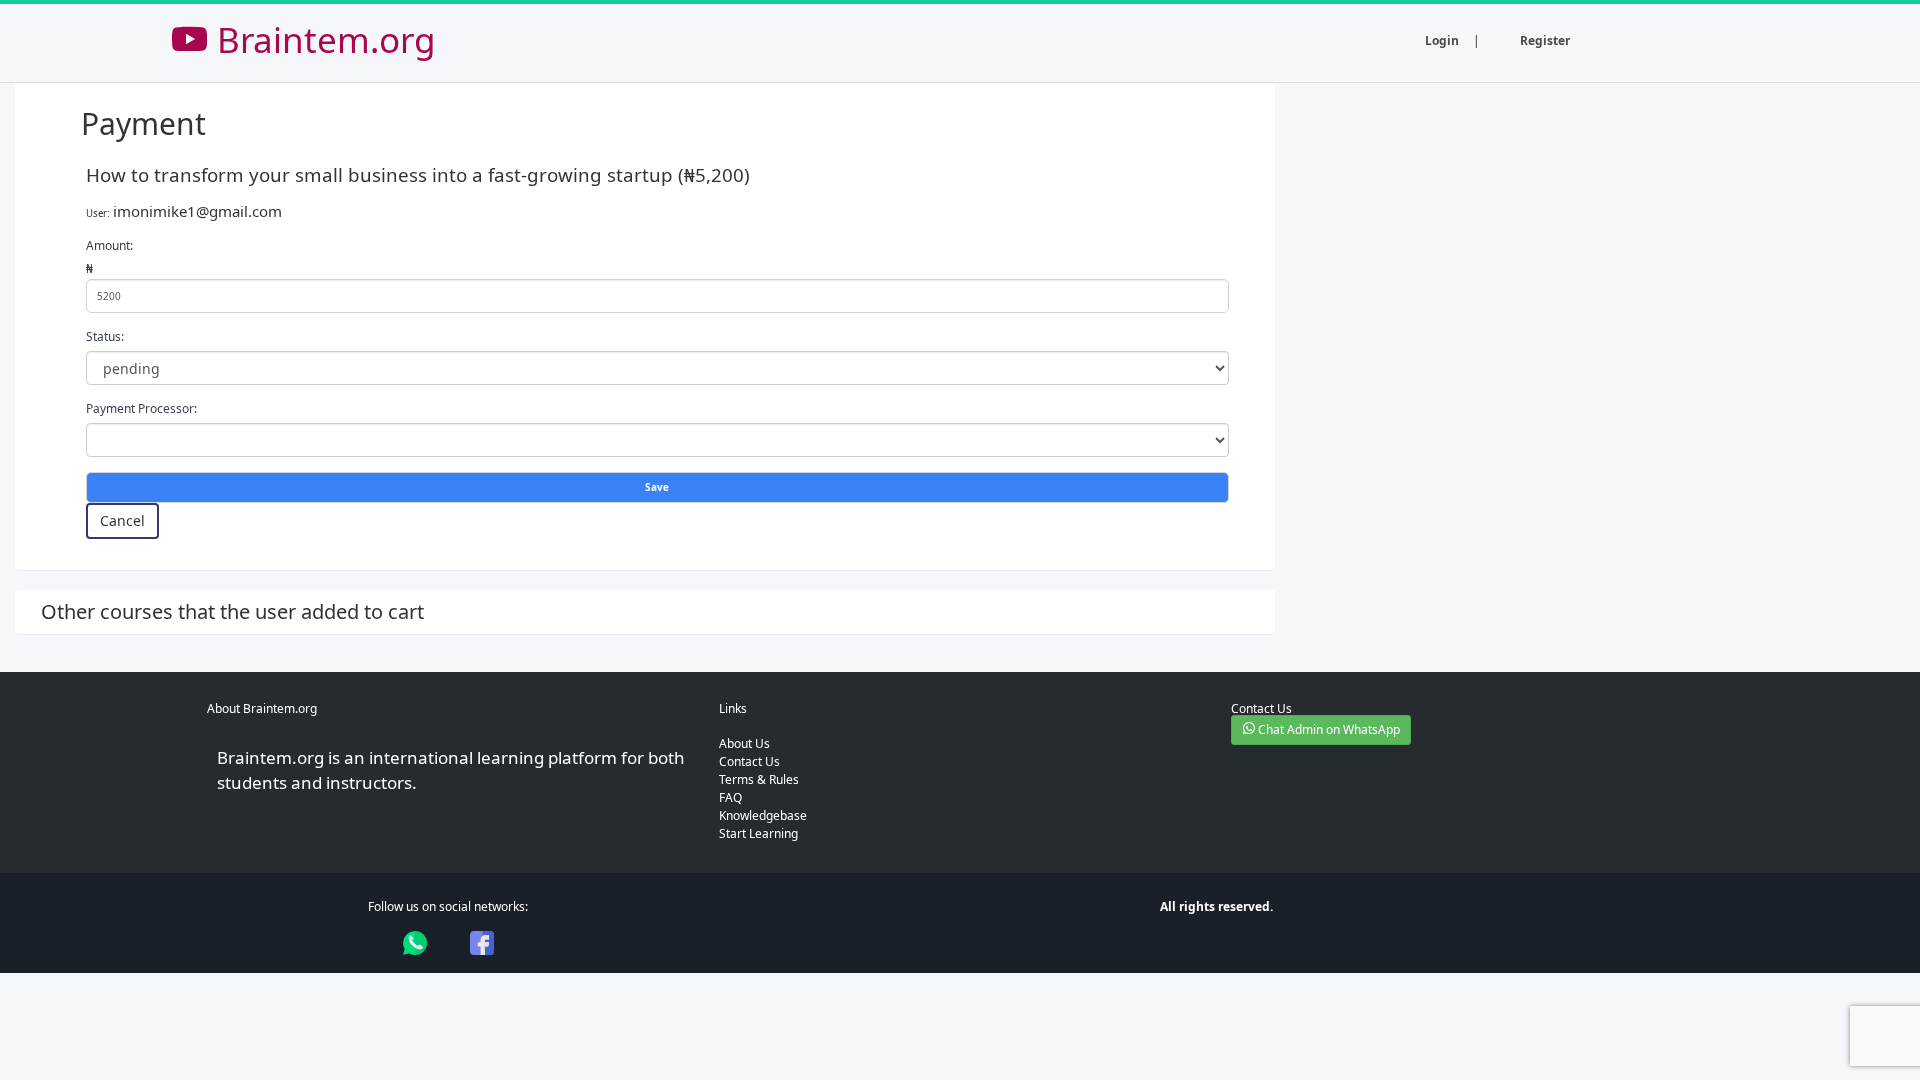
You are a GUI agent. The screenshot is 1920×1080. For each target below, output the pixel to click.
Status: (105, 336)
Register (1545, 40)
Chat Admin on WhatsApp (1327, 729)
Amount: (109, 245)
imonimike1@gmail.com (197, 211)
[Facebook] (482, 943)
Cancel (122, 520)
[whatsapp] (415, 943)
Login (1442, 40)
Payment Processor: (141, 408)
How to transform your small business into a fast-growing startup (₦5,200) (418, 174)
